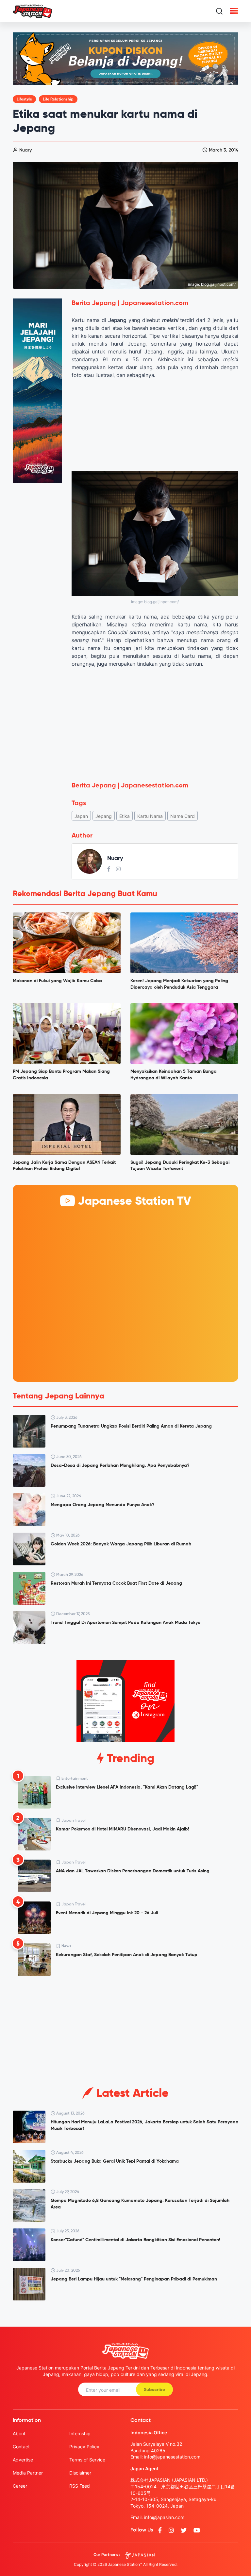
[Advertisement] (155, 721)
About (19, 2433)
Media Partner (28, 2473)
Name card (183, 816)
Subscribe (154, 2390)
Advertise (23, 2460)
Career (20, 2486)
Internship (80, 2433)
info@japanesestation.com (172, 2457)
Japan (81, 816)
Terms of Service (87, 2460)
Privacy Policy (84, 2447)
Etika (125, 816)
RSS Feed (80, 2486)
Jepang (104, 816)
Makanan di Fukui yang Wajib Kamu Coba (57, 981)
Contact (21, 2447)
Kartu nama (150, 816)
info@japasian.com (164, 2517)
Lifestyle (24, 99)
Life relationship (58, 99)
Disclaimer (80, 2473)
